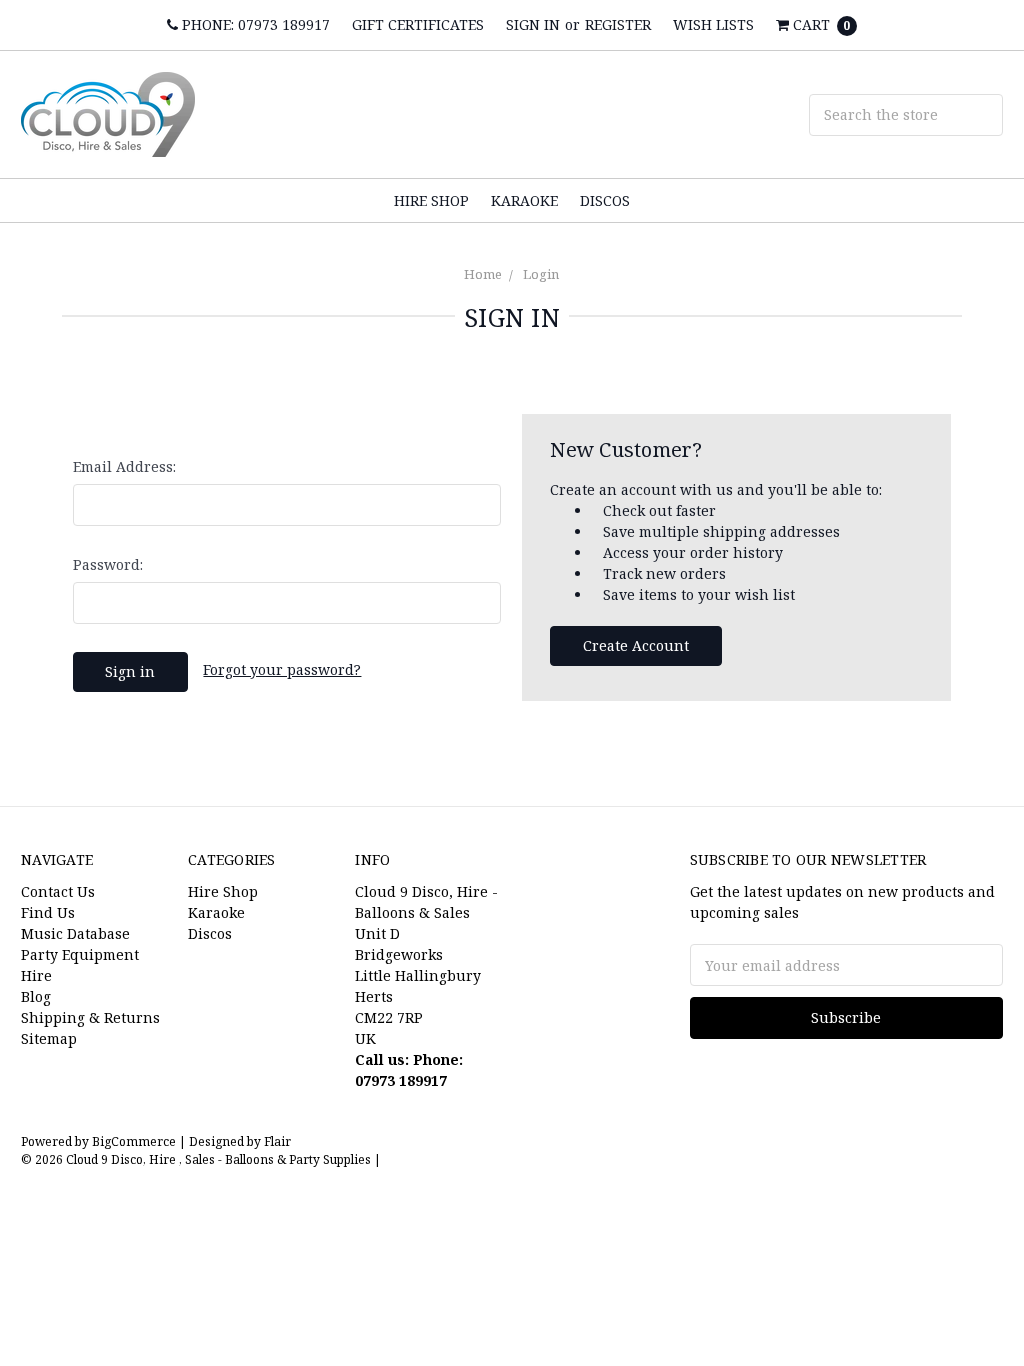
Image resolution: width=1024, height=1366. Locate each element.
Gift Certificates (418, 24)
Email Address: (124, 466)
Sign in (533, 24)
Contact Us (58, 891)
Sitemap (49, 1038)
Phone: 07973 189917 (254, 24)
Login (541, 274)
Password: (108, 564)
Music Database (75, 933)
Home (483, 274)
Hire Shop (431, 200)
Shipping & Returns (90, 1017)
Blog (36, 996)
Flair (277, 1141)
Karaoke (524, 200)
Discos (605, 200)
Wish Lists (713, 24)
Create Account (636, 645)
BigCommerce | (139, 1141)
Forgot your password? (282, 669)
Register (618, 24)
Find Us (48, 912)
